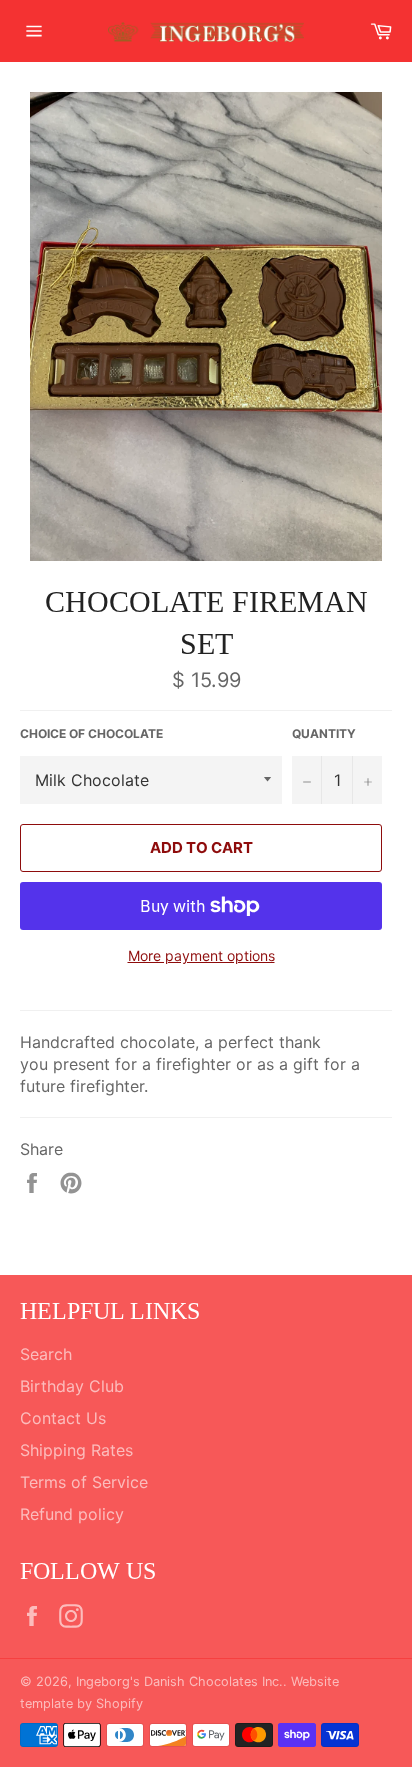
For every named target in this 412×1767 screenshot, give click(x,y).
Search (46, 1354)
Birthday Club (72, 1386)
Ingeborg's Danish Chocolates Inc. (179, 1681)
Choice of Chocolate (91, 733)
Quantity (324, 733)
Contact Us (63, 1418)
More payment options (201, 955)
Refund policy (72, 1514)
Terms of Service (84, 1482)
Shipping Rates (76, 1450)
